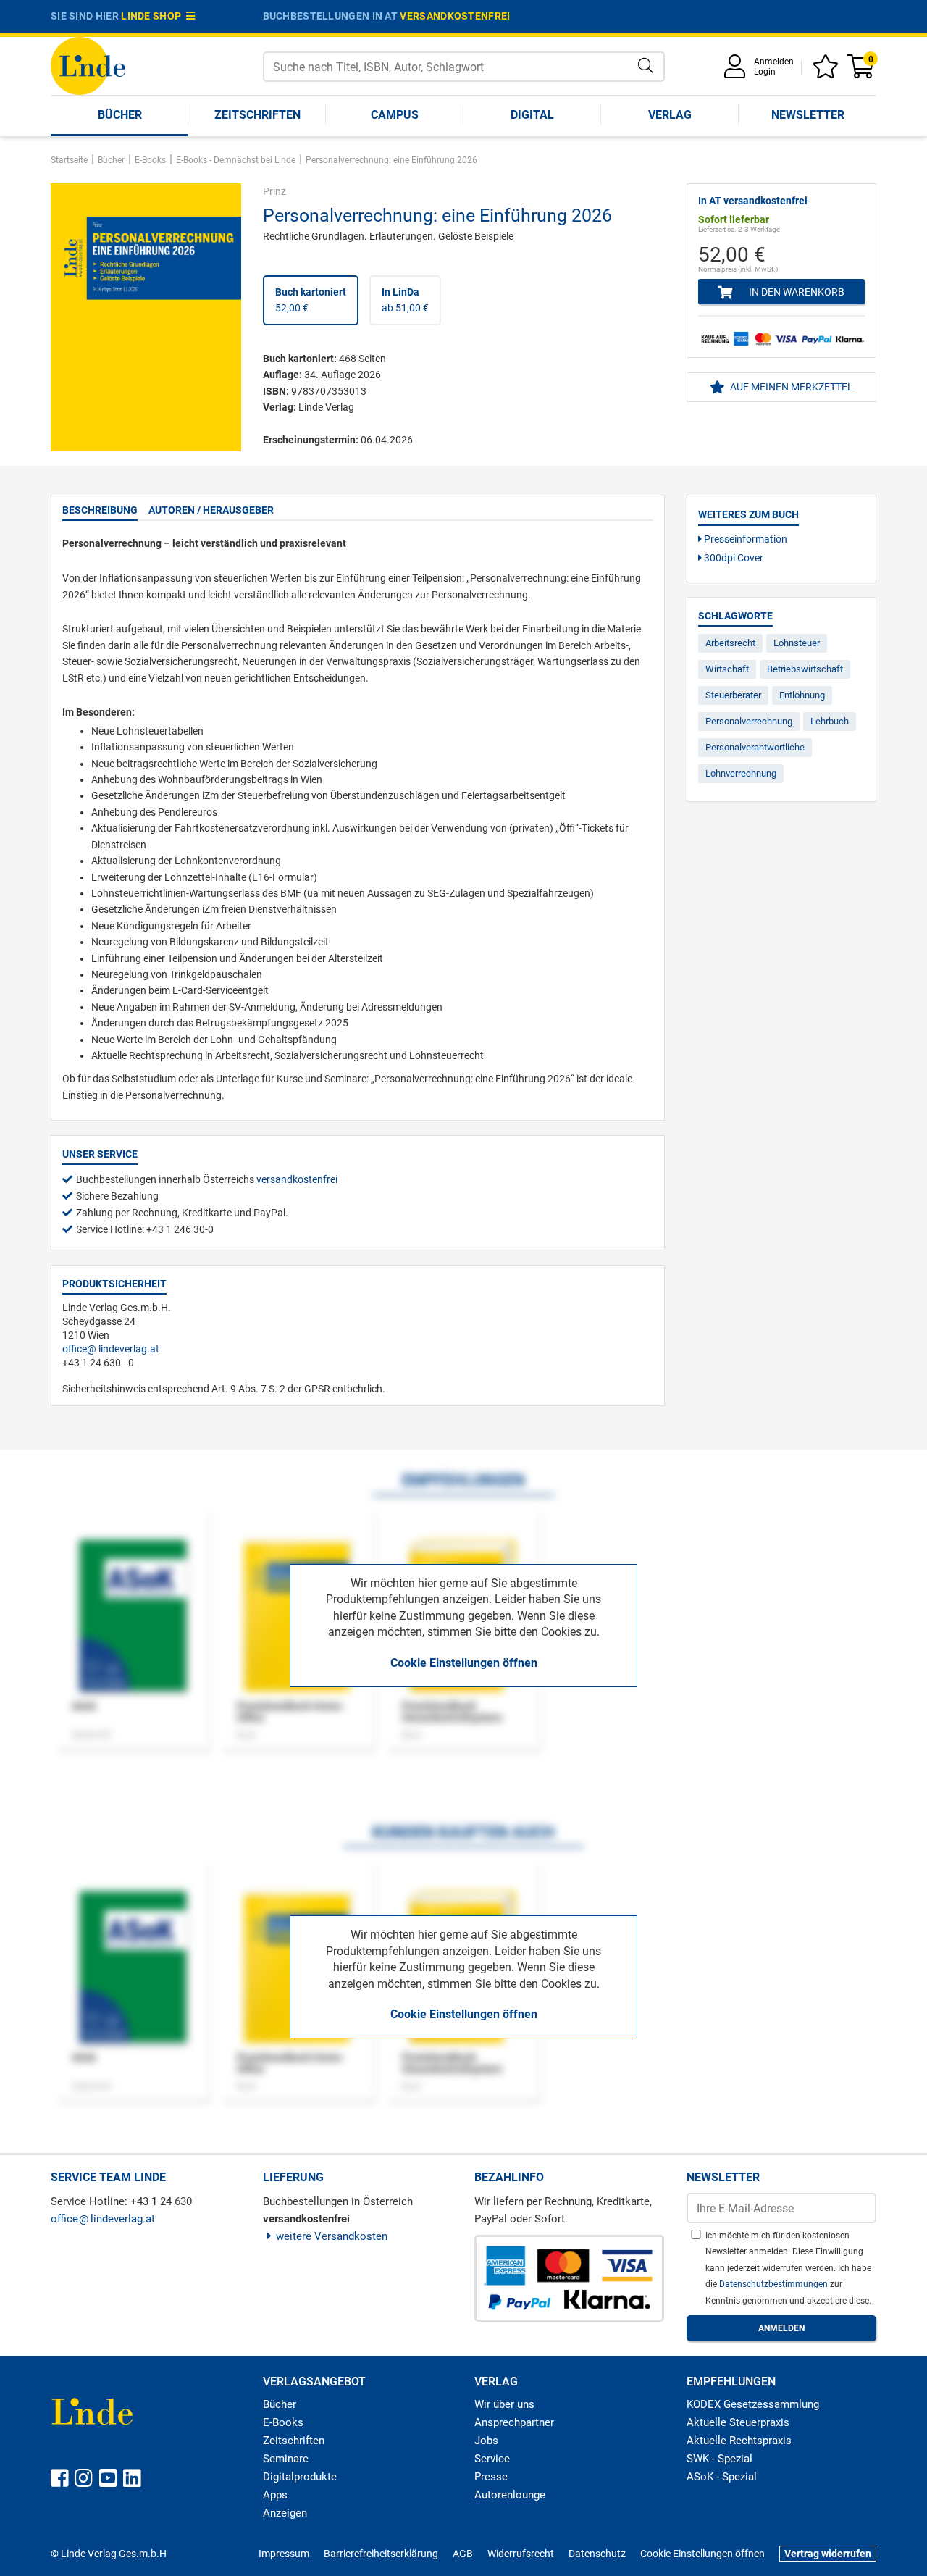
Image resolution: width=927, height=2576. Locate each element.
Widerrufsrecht (521, 2554)
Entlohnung (802, 695)
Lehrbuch (830, 721)
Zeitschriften (257, 115)
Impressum (284, 2554)
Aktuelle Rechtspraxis (739, 2441)
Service (492, 2459)
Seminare (286, 2459)
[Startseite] (88, 65)
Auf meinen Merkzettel (790, 387)
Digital (532, 115)
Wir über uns (504, 2404)
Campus (395, 115)
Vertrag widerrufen (828, 2554)
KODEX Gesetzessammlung (753, 2404)
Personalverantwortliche (755, 747)
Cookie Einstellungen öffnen (464, 1663)
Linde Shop (154, 16)
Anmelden (774, 62)
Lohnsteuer (797, 643)
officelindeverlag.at (111, 1349)
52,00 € (311, 300)
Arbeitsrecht (730, 643)
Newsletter (808, 115)
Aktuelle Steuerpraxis (738, 2422)
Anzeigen (285, 2513)
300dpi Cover (733, 558)
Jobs (486, 2441)
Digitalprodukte (300, 2477)
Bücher (120, 115)
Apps (275, 2495)
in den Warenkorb (796, 292)
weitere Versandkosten (332, 2236)
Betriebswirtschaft (805, 669)
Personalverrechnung (749, 721)
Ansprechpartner (514, 2422)
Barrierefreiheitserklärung (381, 2554)
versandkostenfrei (455, 16)
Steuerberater (733, 695)
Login (765, 72)
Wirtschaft (727, 669)
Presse (491, 2477)
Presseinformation (744, 539)
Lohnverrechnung (741, 773)
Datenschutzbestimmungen (775, 2284)
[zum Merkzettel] (828, 71)
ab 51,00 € (405, 300)
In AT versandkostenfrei (753, 201)
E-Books (283, 2422)
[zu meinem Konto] (737, 71)
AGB (463, 2554)
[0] (862, 71)
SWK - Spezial (720, 2459)
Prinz (274, 191)
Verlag (670, 115)
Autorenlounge (510, 2495)
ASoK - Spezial (722, 2477)
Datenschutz (597, 2554)
